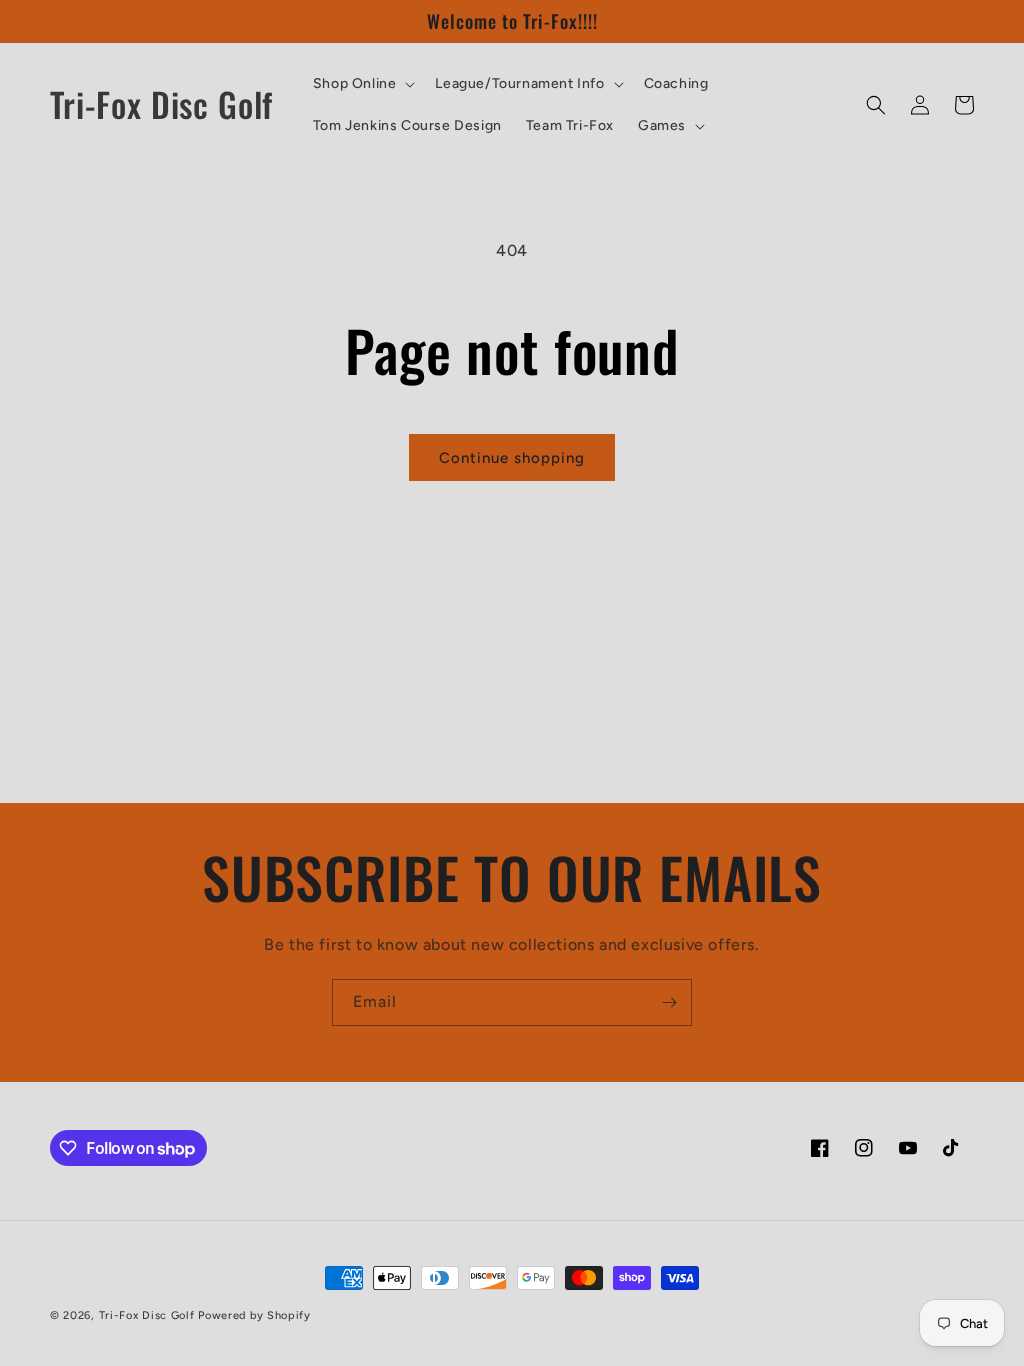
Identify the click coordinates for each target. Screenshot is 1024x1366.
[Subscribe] (669, 1002)
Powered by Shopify (254, 1315)
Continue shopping (512, 458)
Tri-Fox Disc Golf (149, 1315)
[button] (362, 84)
